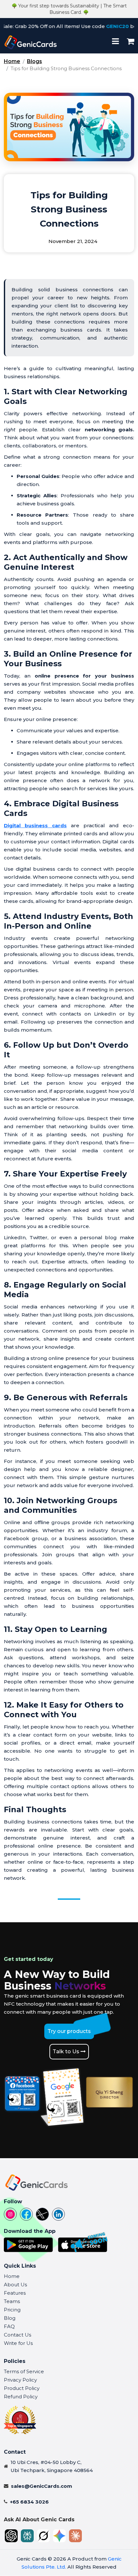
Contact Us (17, 2335)
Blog (10, 2318)
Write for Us (18, 2343)
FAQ (9, 2326)
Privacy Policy (20, 2380)
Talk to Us (67, 2051)
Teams (12, 2301)
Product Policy (22, 2388)
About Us (15, 2285)
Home (12, 61)
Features (15, 2293)
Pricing (12, 2310)
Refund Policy (21, 2397)
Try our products (69, 2031)
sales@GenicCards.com (42, 2486)
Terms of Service (24, 2371)
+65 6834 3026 (29, 2502)
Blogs (34, 61)
